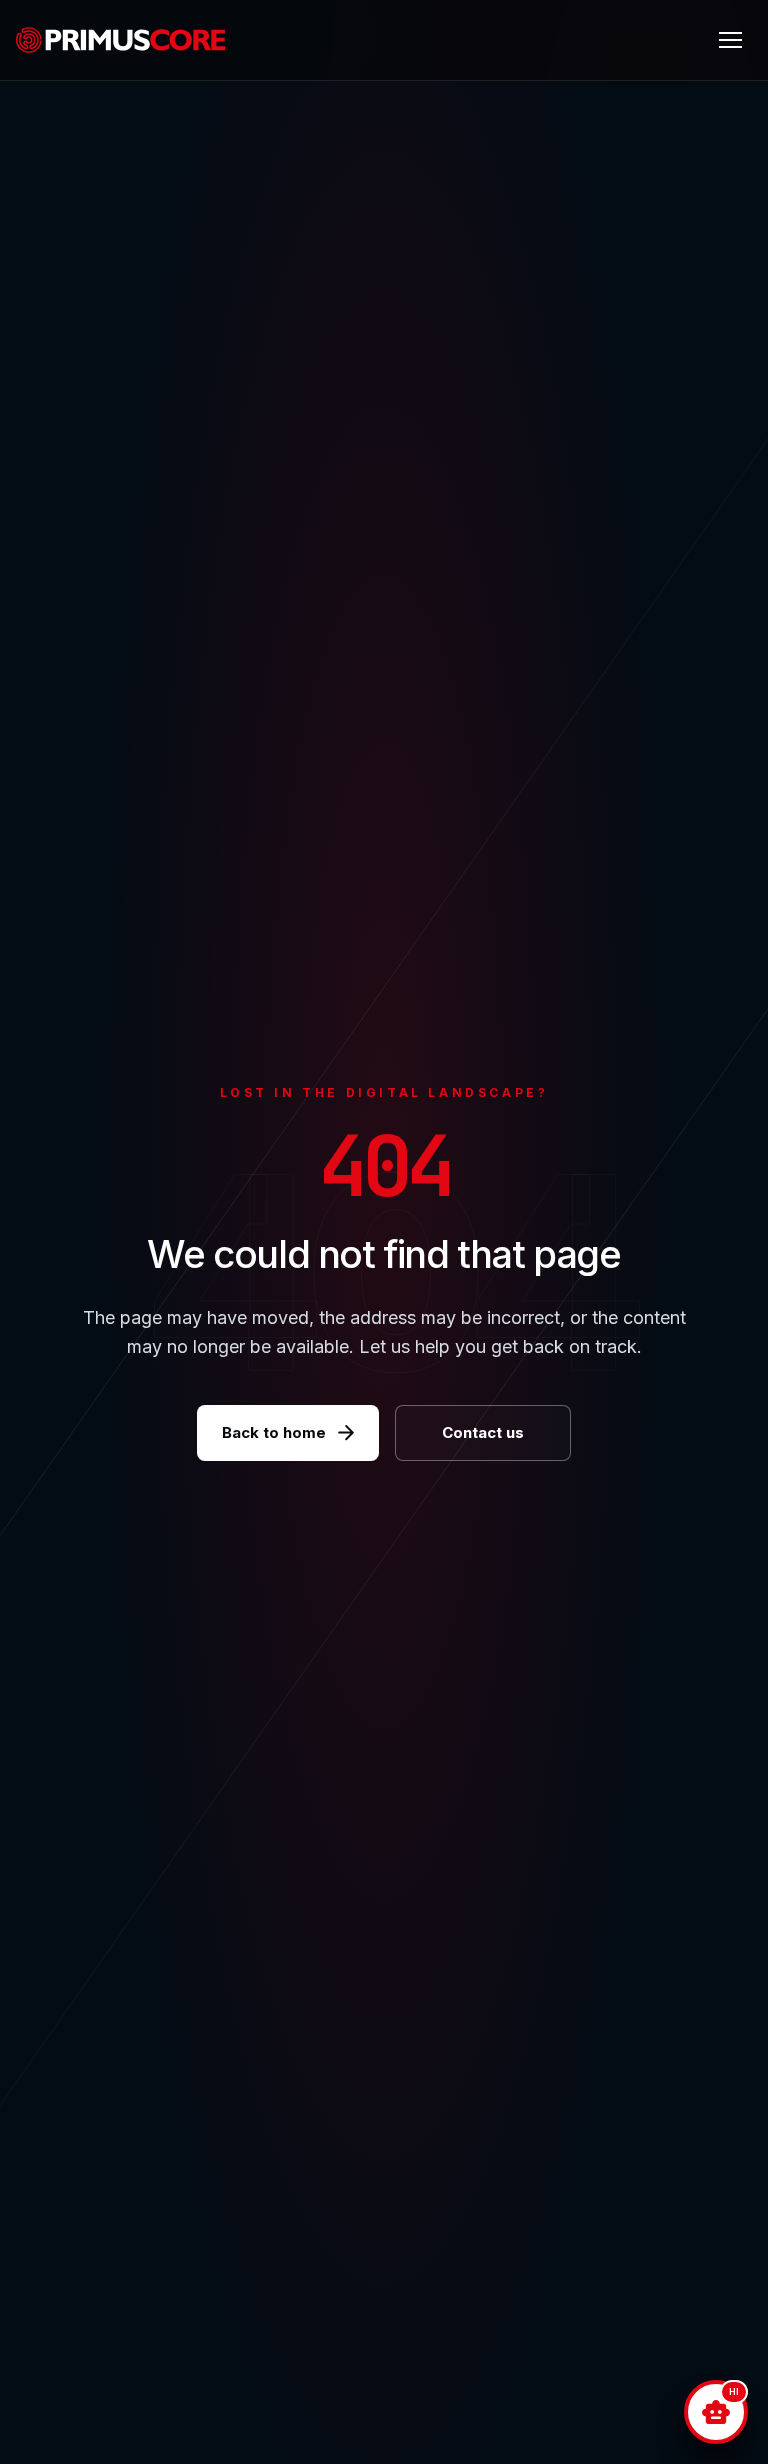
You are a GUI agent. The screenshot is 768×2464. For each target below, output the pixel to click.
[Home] (129, 40)
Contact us (483, 1432)
